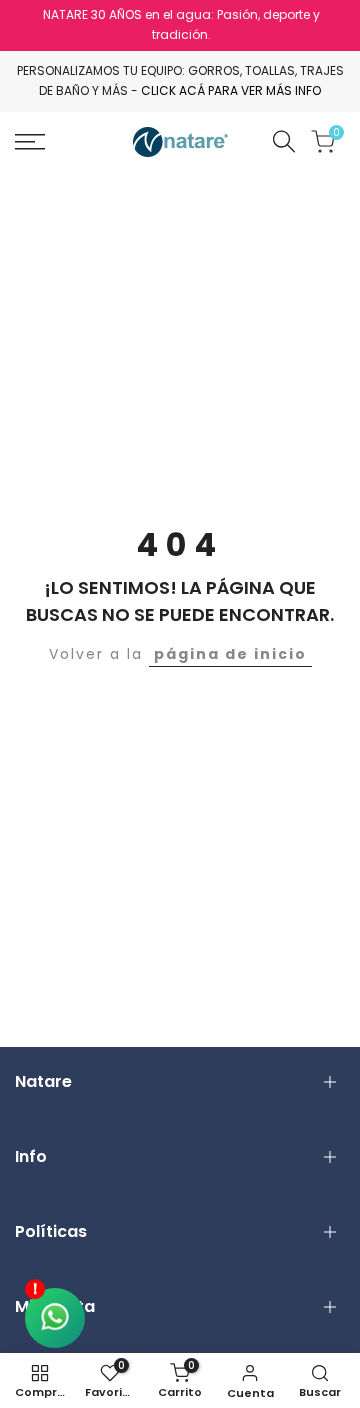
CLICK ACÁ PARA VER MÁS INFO (231, 90)
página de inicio (230, 654)
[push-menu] (30, 142)
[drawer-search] (284, 141)
